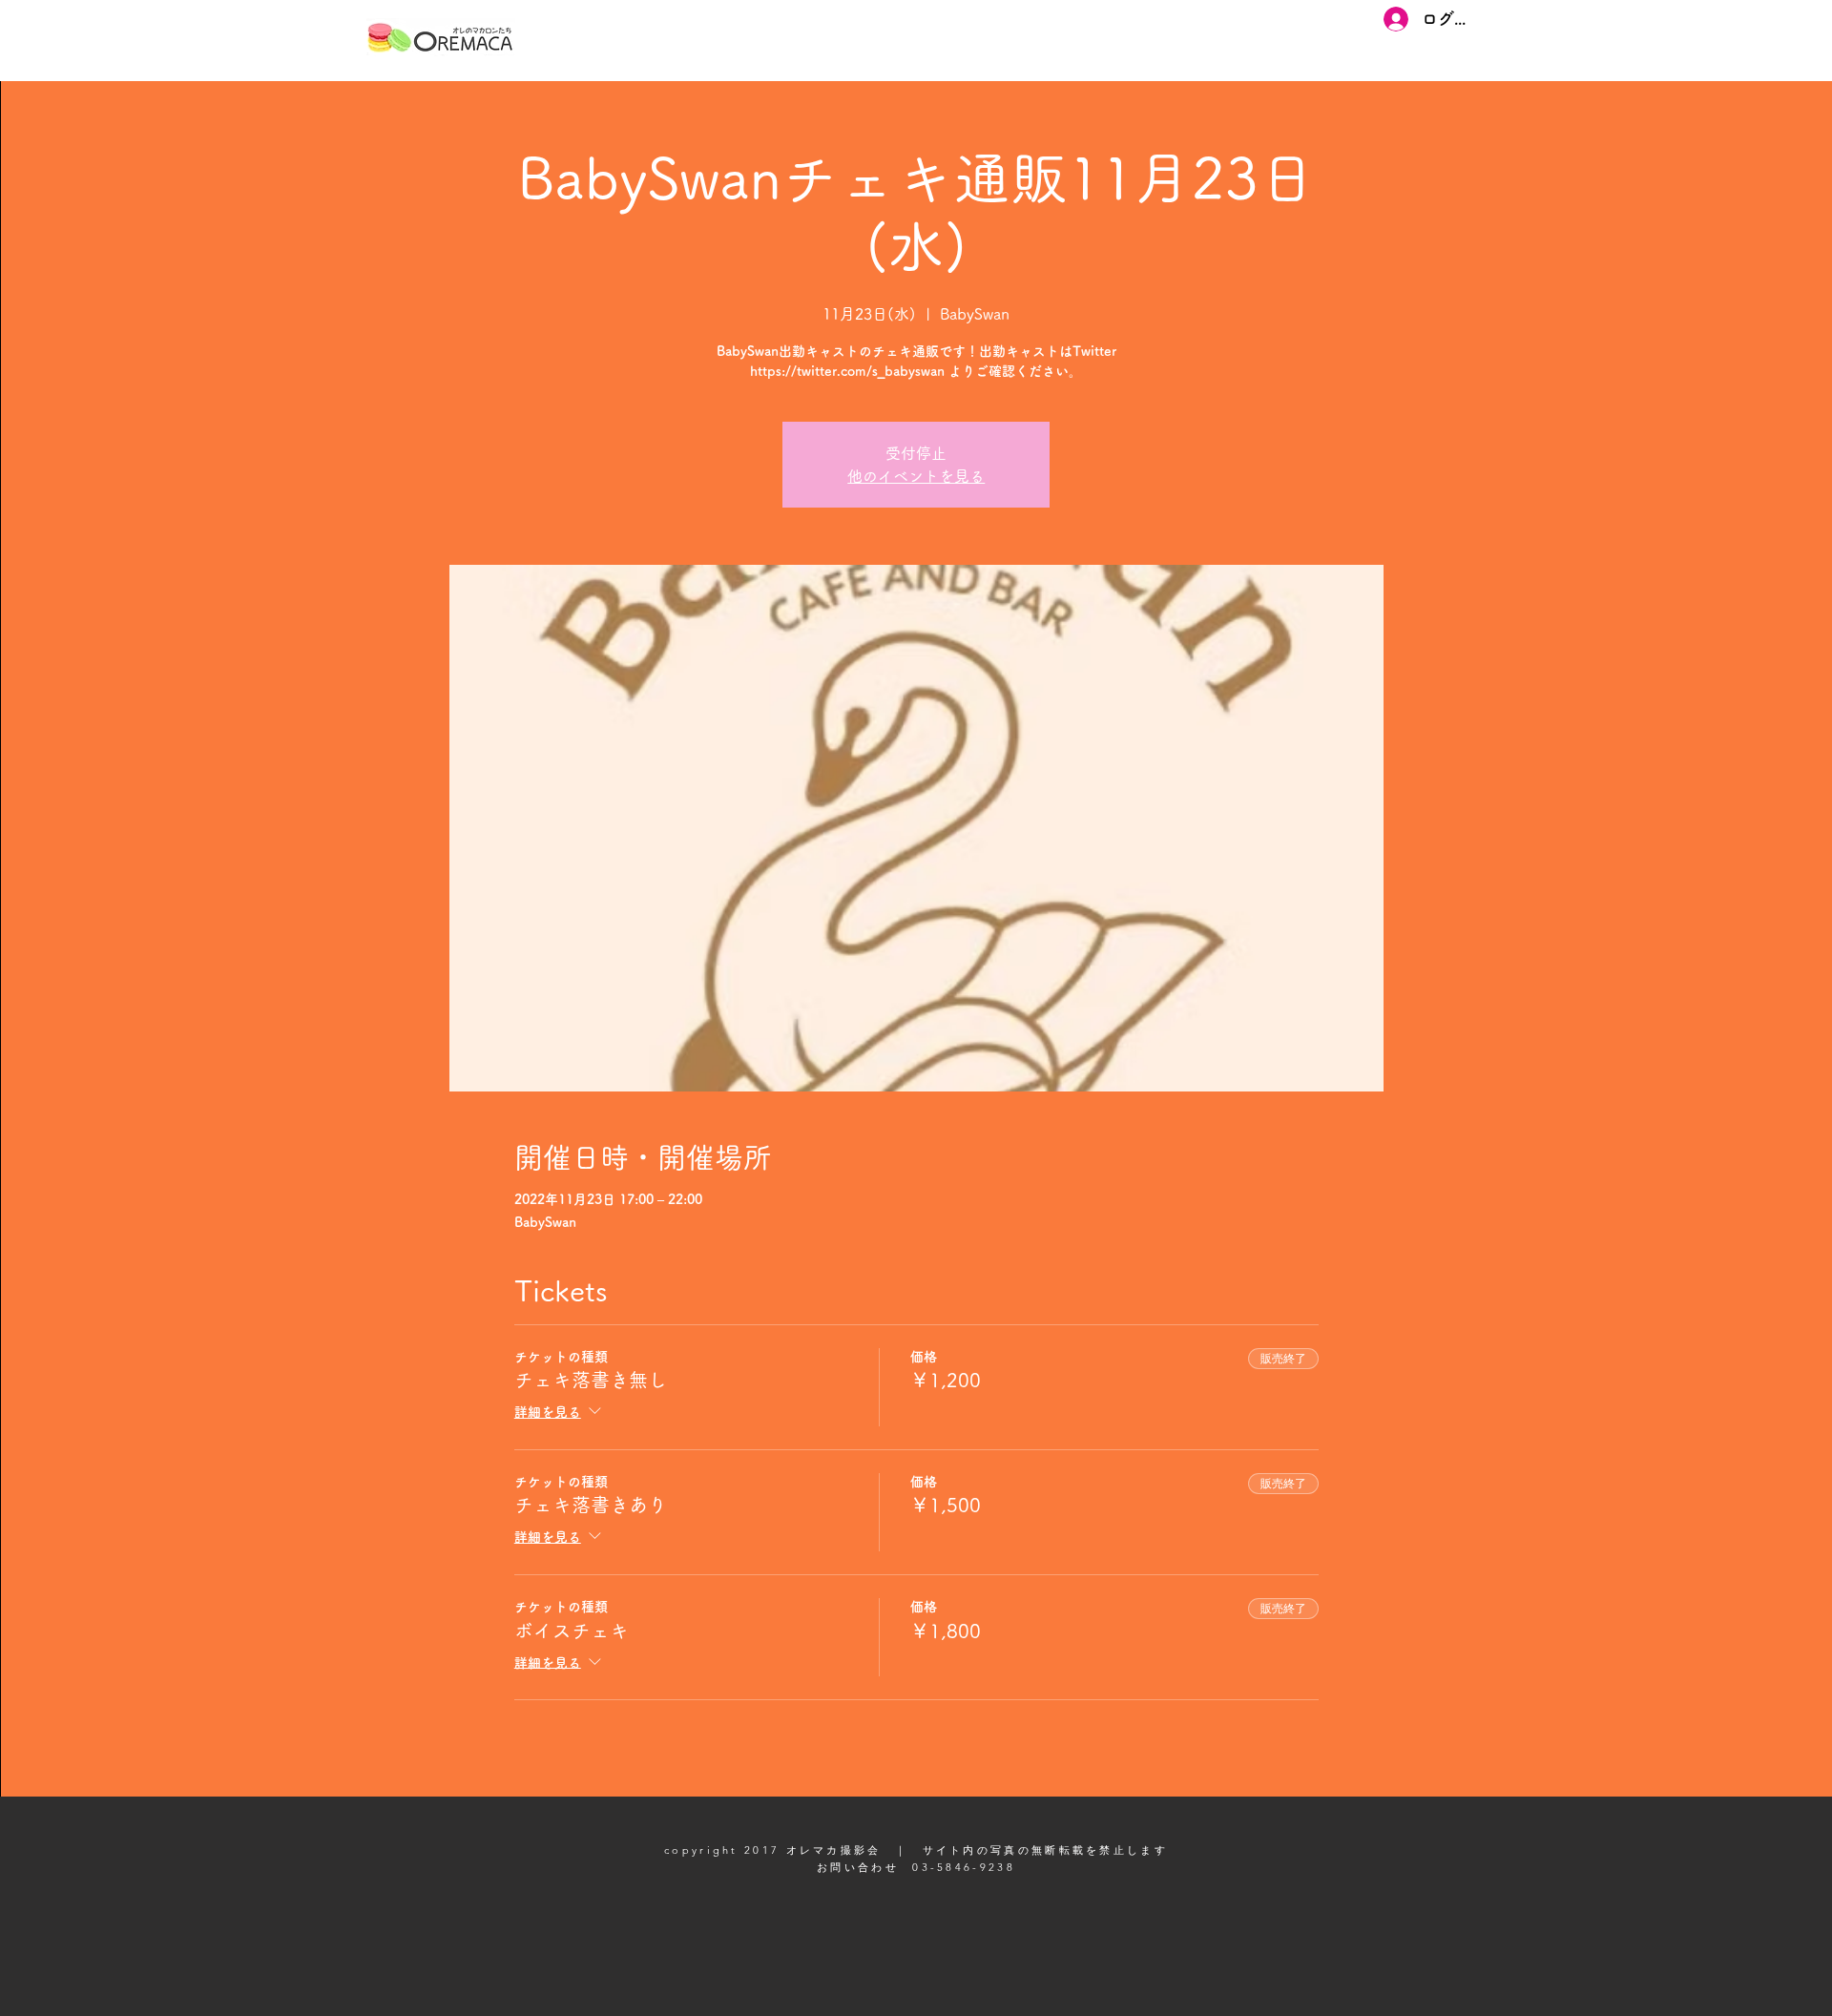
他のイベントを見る (916, 476)
